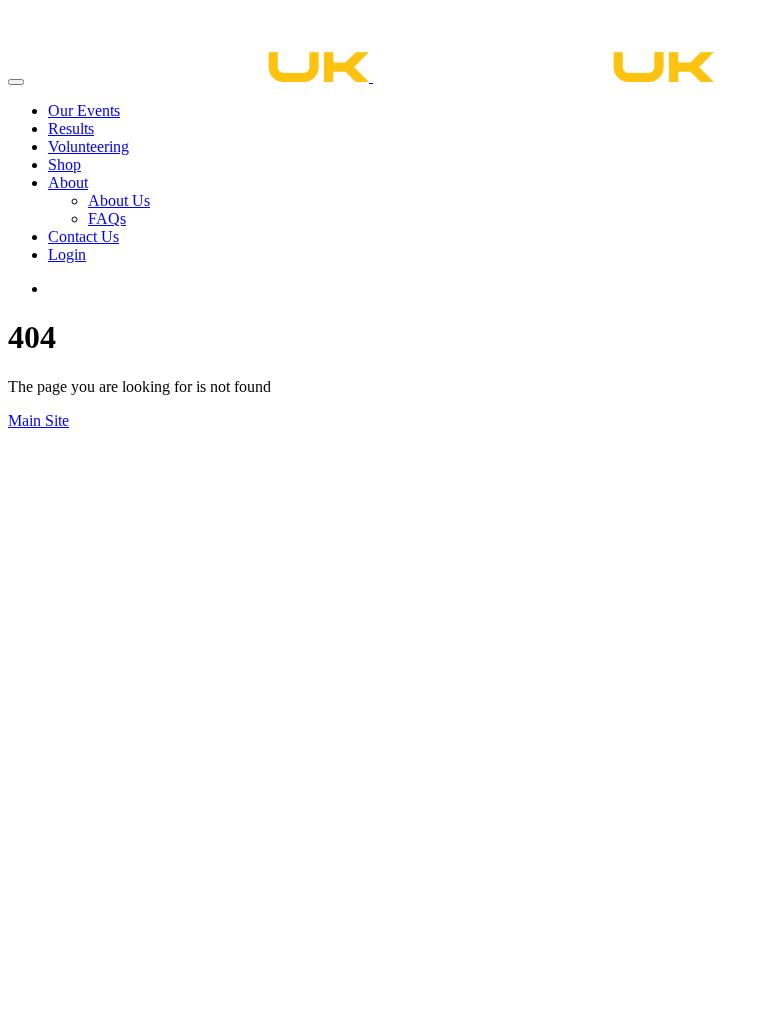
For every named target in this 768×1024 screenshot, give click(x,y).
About (68, 182)
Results (71, 128)
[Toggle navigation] (16, 82)
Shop (64, 164)
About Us (119, 200)
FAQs (107, 218)
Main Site (38, 420)
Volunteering (88, 146)
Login (67, 254)
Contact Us (83, 236)
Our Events (84, 110)
